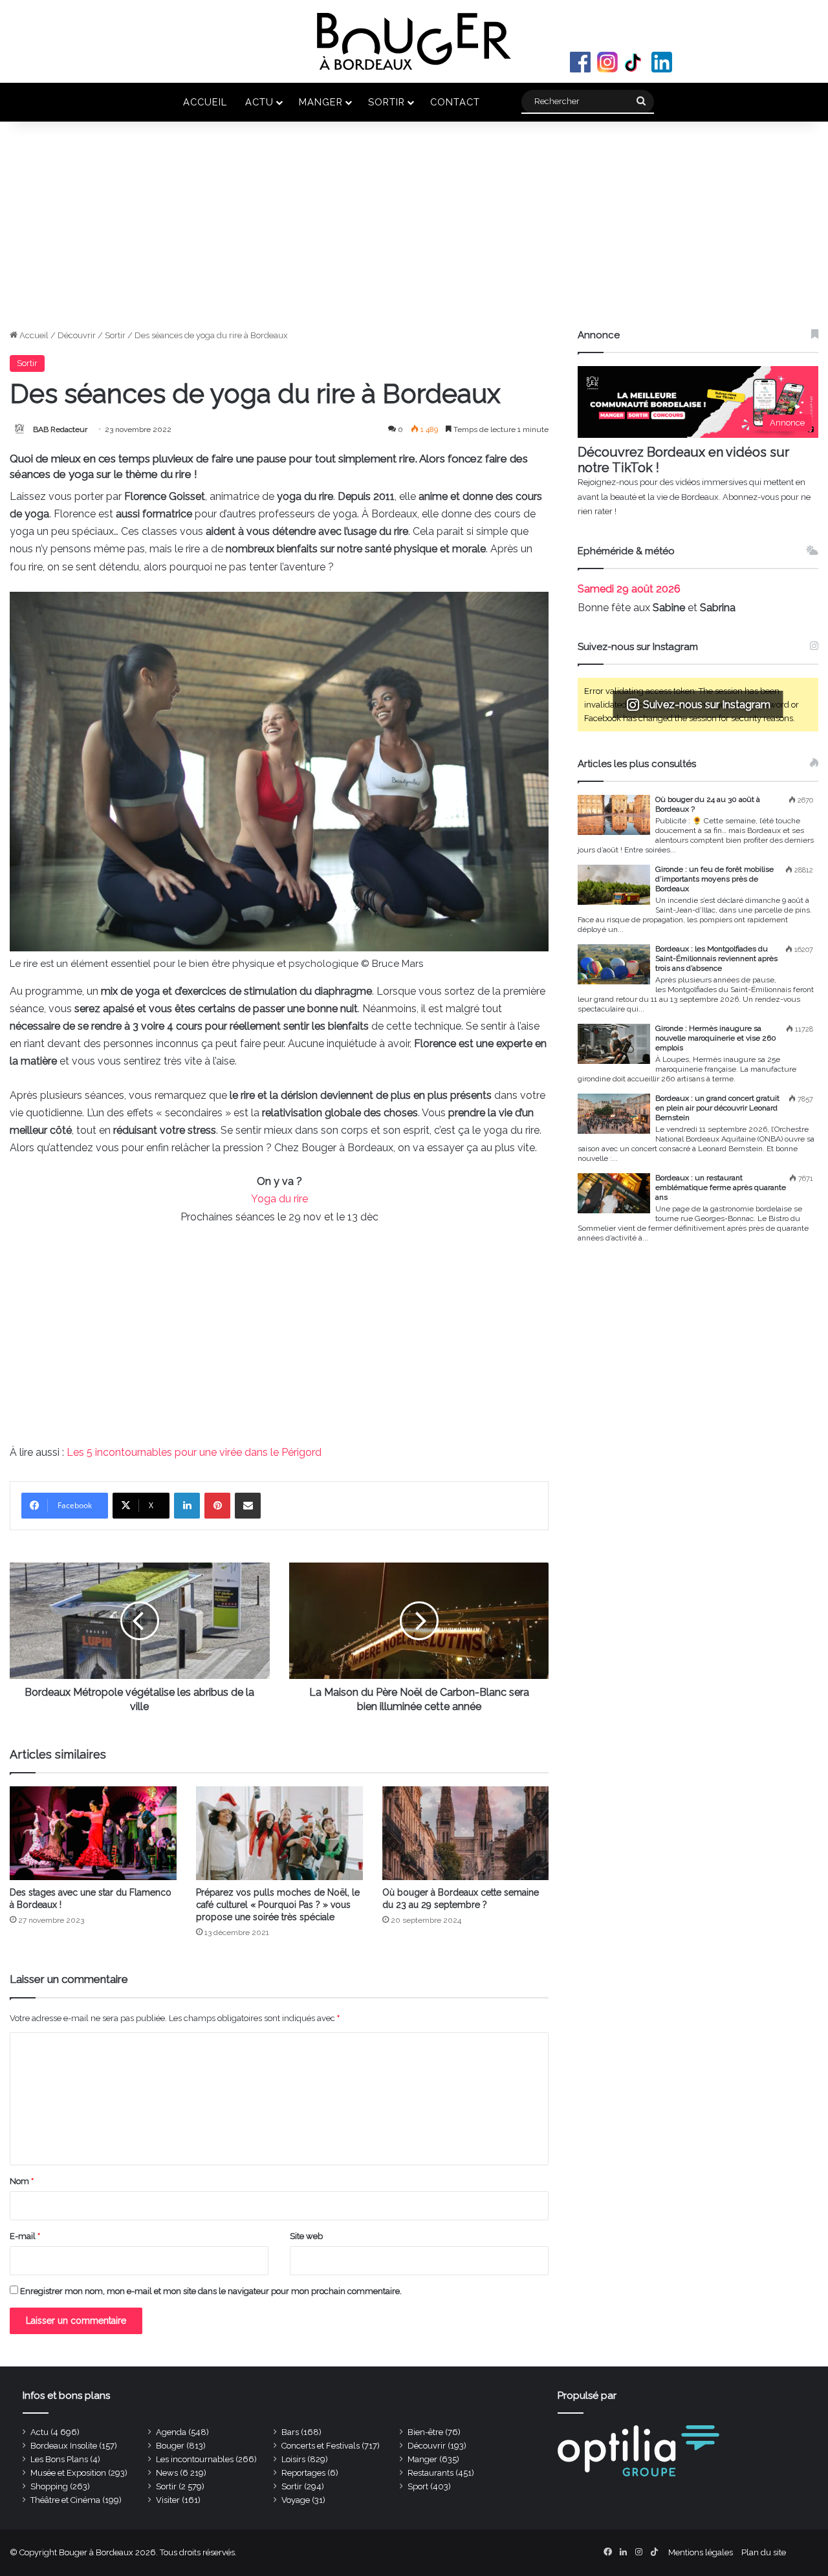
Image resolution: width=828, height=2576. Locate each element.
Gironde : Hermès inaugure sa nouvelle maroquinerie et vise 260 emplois (716, 1038)
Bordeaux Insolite (64, 2446)
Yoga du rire (279, 1199)
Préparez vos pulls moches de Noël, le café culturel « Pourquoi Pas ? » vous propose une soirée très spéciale (278, 1905)
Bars (290, 2432)
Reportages (303, 2473)
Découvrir (77, 335)
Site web (306, 2236)
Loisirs (293, 2459)
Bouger (170, 2446)
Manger (321, 102)
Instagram (607, 62)
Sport (418, 2486)
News (167, 2473)
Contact (455, 102)
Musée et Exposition (68, 2473)
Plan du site (764, 2552)
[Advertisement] (414, 232)
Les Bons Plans (59, 2459)
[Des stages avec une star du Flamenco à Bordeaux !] (93, 1833)
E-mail (25, 2236)
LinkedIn (662, 62)
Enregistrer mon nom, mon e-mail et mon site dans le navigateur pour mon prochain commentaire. (211, 2291)
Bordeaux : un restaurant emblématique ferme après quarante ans (721, 1187)
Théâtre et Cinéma (65, 2500)
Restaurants (430, 2473)
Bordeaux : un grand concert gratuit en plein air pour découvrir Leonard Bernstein (717, 1108)
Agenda (171, 2432)
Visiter (168, 2500)
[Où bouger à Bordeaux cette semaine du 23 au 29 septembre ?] (466, 1833)
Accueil (205, 102)
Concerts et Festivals (321, 2446)
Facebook (580, 62)
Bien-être (425, 2432)
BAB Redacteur (60, 429)
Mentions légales (701, 2552)
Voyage (296, 2500)
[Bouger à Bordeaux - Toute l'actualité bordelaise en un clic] (414, 41)
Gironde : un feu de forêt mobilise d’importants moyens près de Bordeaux (714, 879)
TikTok (635, 62)
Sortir (387, 102)
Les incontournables (195, 2459)
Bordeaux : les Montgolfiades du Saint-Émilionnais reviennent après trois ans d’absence (716, 958)
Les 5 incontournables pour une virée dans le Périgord (194, 1452)
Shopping (49, 2486)
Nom (22, 2181)
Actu (259, 102)
